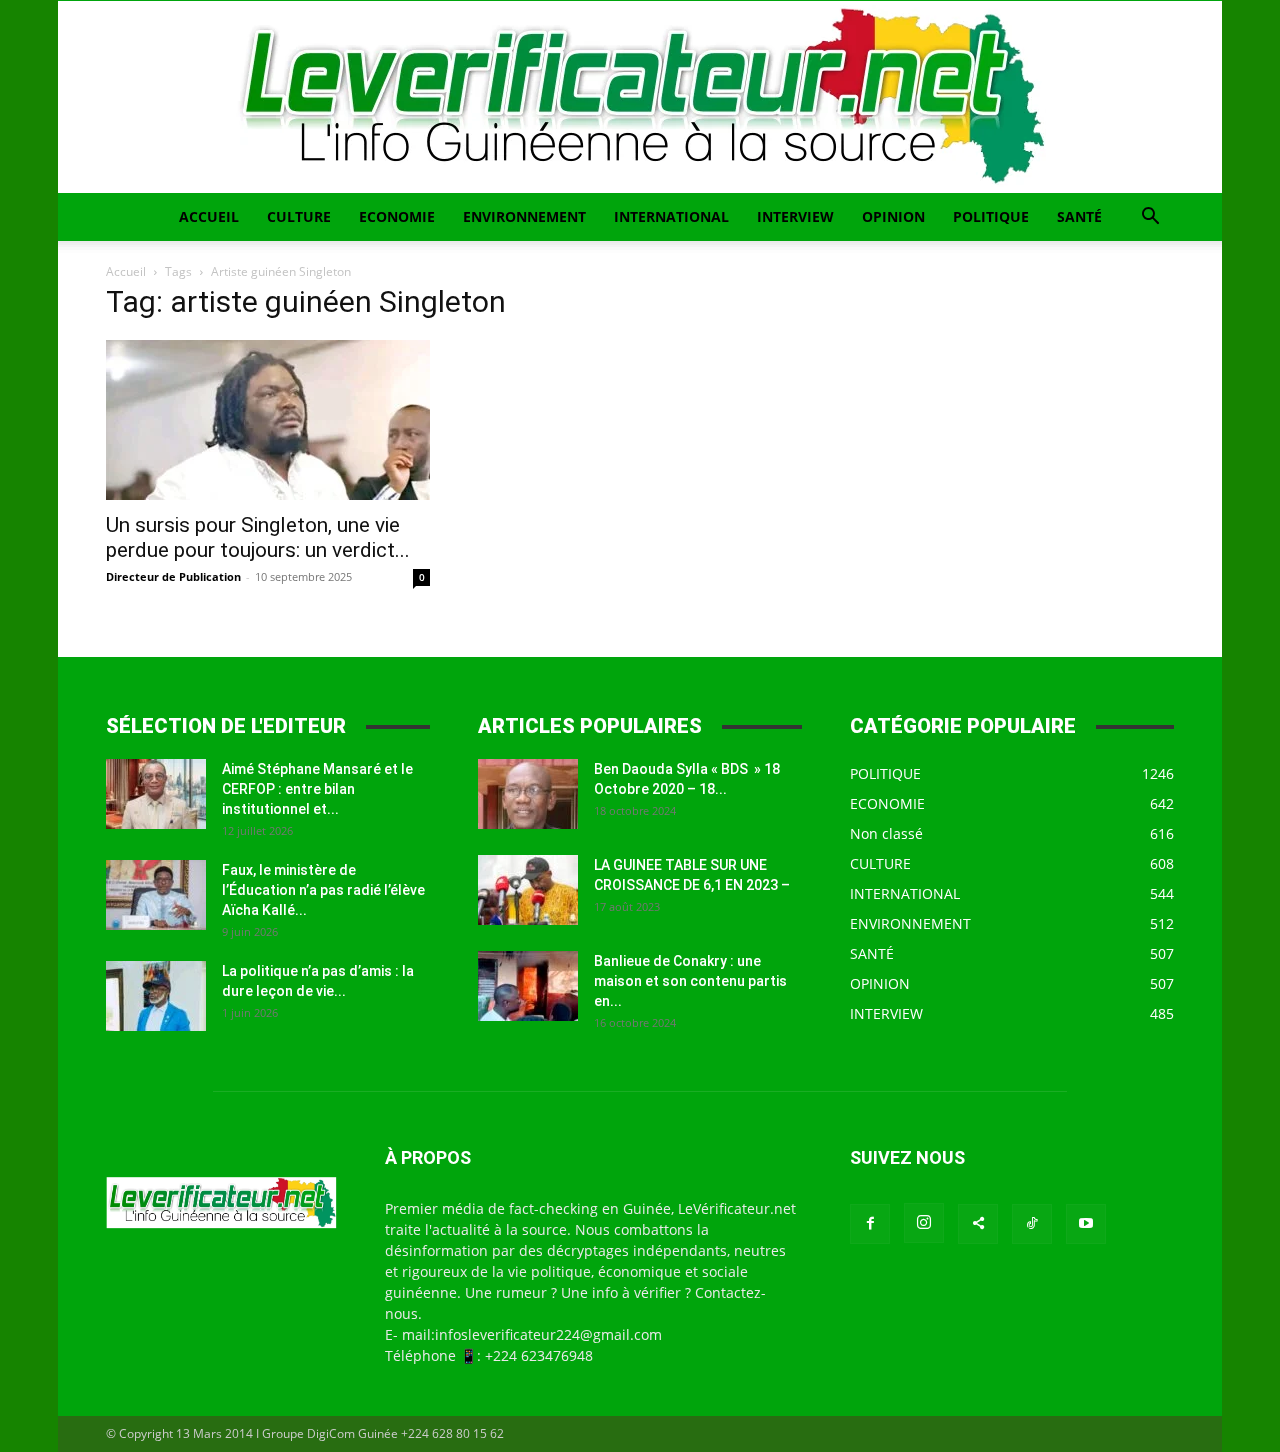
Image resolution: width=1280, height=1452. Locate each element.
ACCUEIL (209, 216)
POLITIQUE (991, 216)
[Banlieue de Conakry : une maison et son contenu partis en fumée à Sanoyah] (528, 986)
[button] (1150, 218)
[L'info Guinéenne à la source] (640, 97)
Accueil (126, 271)
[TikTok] (1032, 1224)
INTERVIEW (795, 216)
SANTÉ (1079, 216)
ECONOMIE (397, 216)
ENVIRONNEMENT (524, 216)
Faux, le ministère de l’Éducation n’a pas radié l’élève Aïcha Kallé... (323, 890)
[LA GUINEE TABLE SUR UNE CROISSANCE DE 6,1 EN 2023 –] (528, 890)
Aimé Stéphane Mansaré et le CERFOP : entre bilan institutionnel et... (317, 789)
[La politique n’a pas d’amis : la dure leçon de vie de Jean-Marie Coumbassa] (156, 996)
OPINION (893, 216)
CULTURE (299, 216)
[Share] (978, 1224)
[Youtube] (1086, 1224)
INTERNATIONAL (671, 216)
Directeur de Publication (173, 576)
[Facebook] (870, 1224)
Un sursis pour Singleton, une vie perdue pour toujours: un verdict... (258, 537)
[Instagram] (924, 1223)
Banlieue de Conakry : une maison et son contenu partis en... (690, 981)
